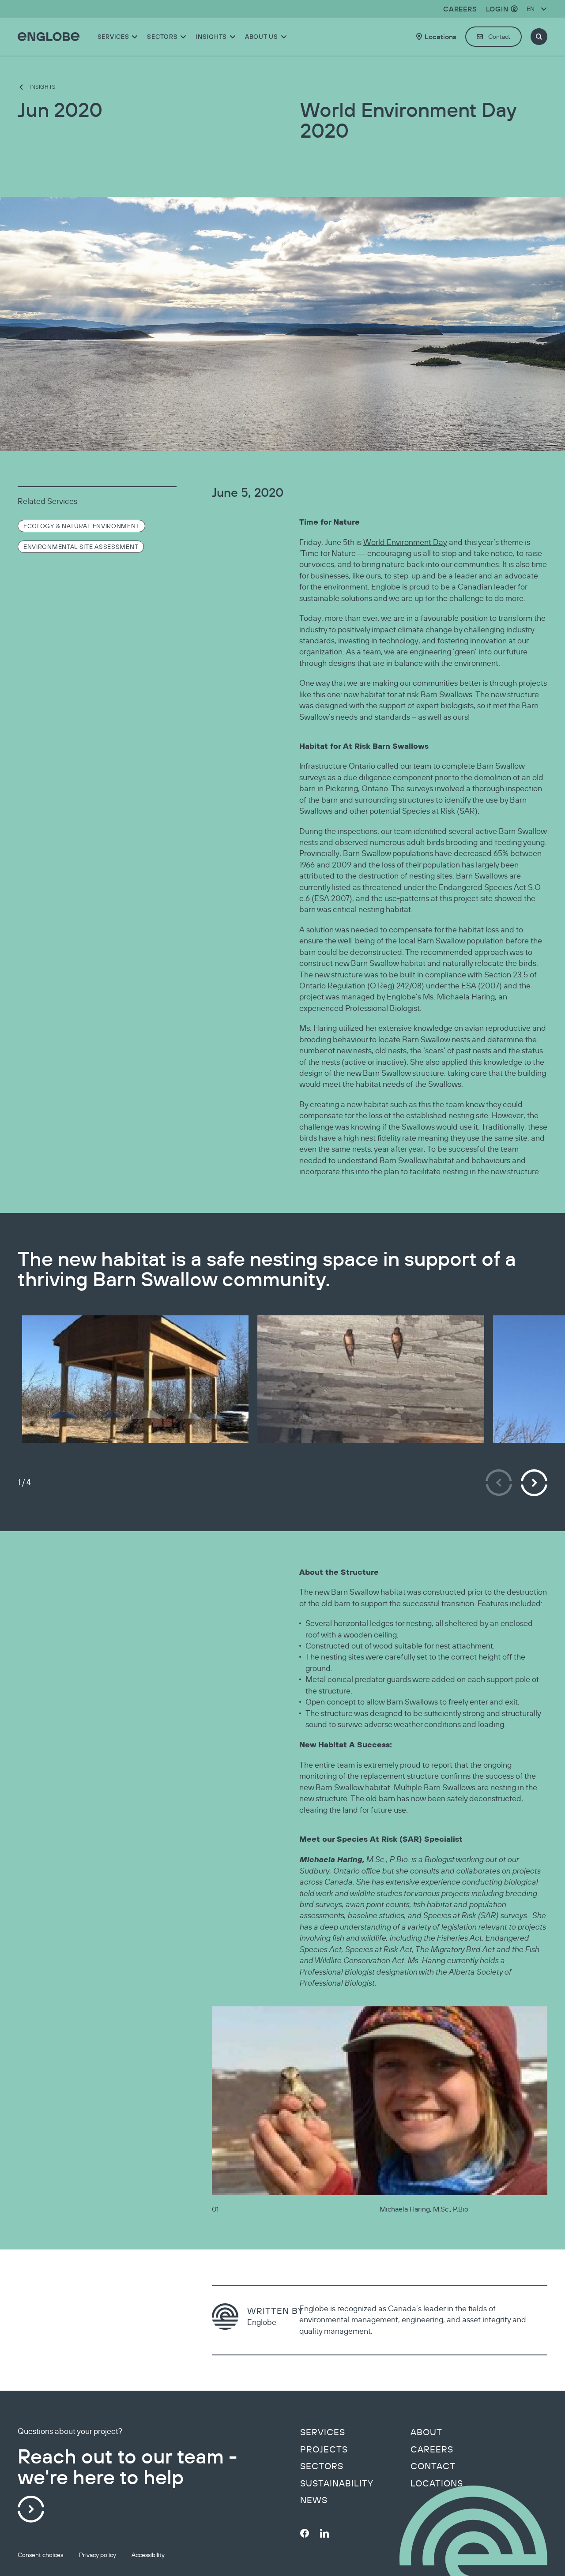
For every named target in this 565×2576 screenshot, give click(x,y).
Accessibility (148, 2555)
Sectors (322, 2466)
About (426, 2432)
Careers (432, 2449)
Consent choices (40, 2555)
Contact (433, 2466)
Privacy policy (98, 2555)
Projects (324, 2449)
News (314, 2500)
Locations (437, 2483)
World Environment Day (405, 542)
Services (323, 2432)
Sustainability (337, 2483)
